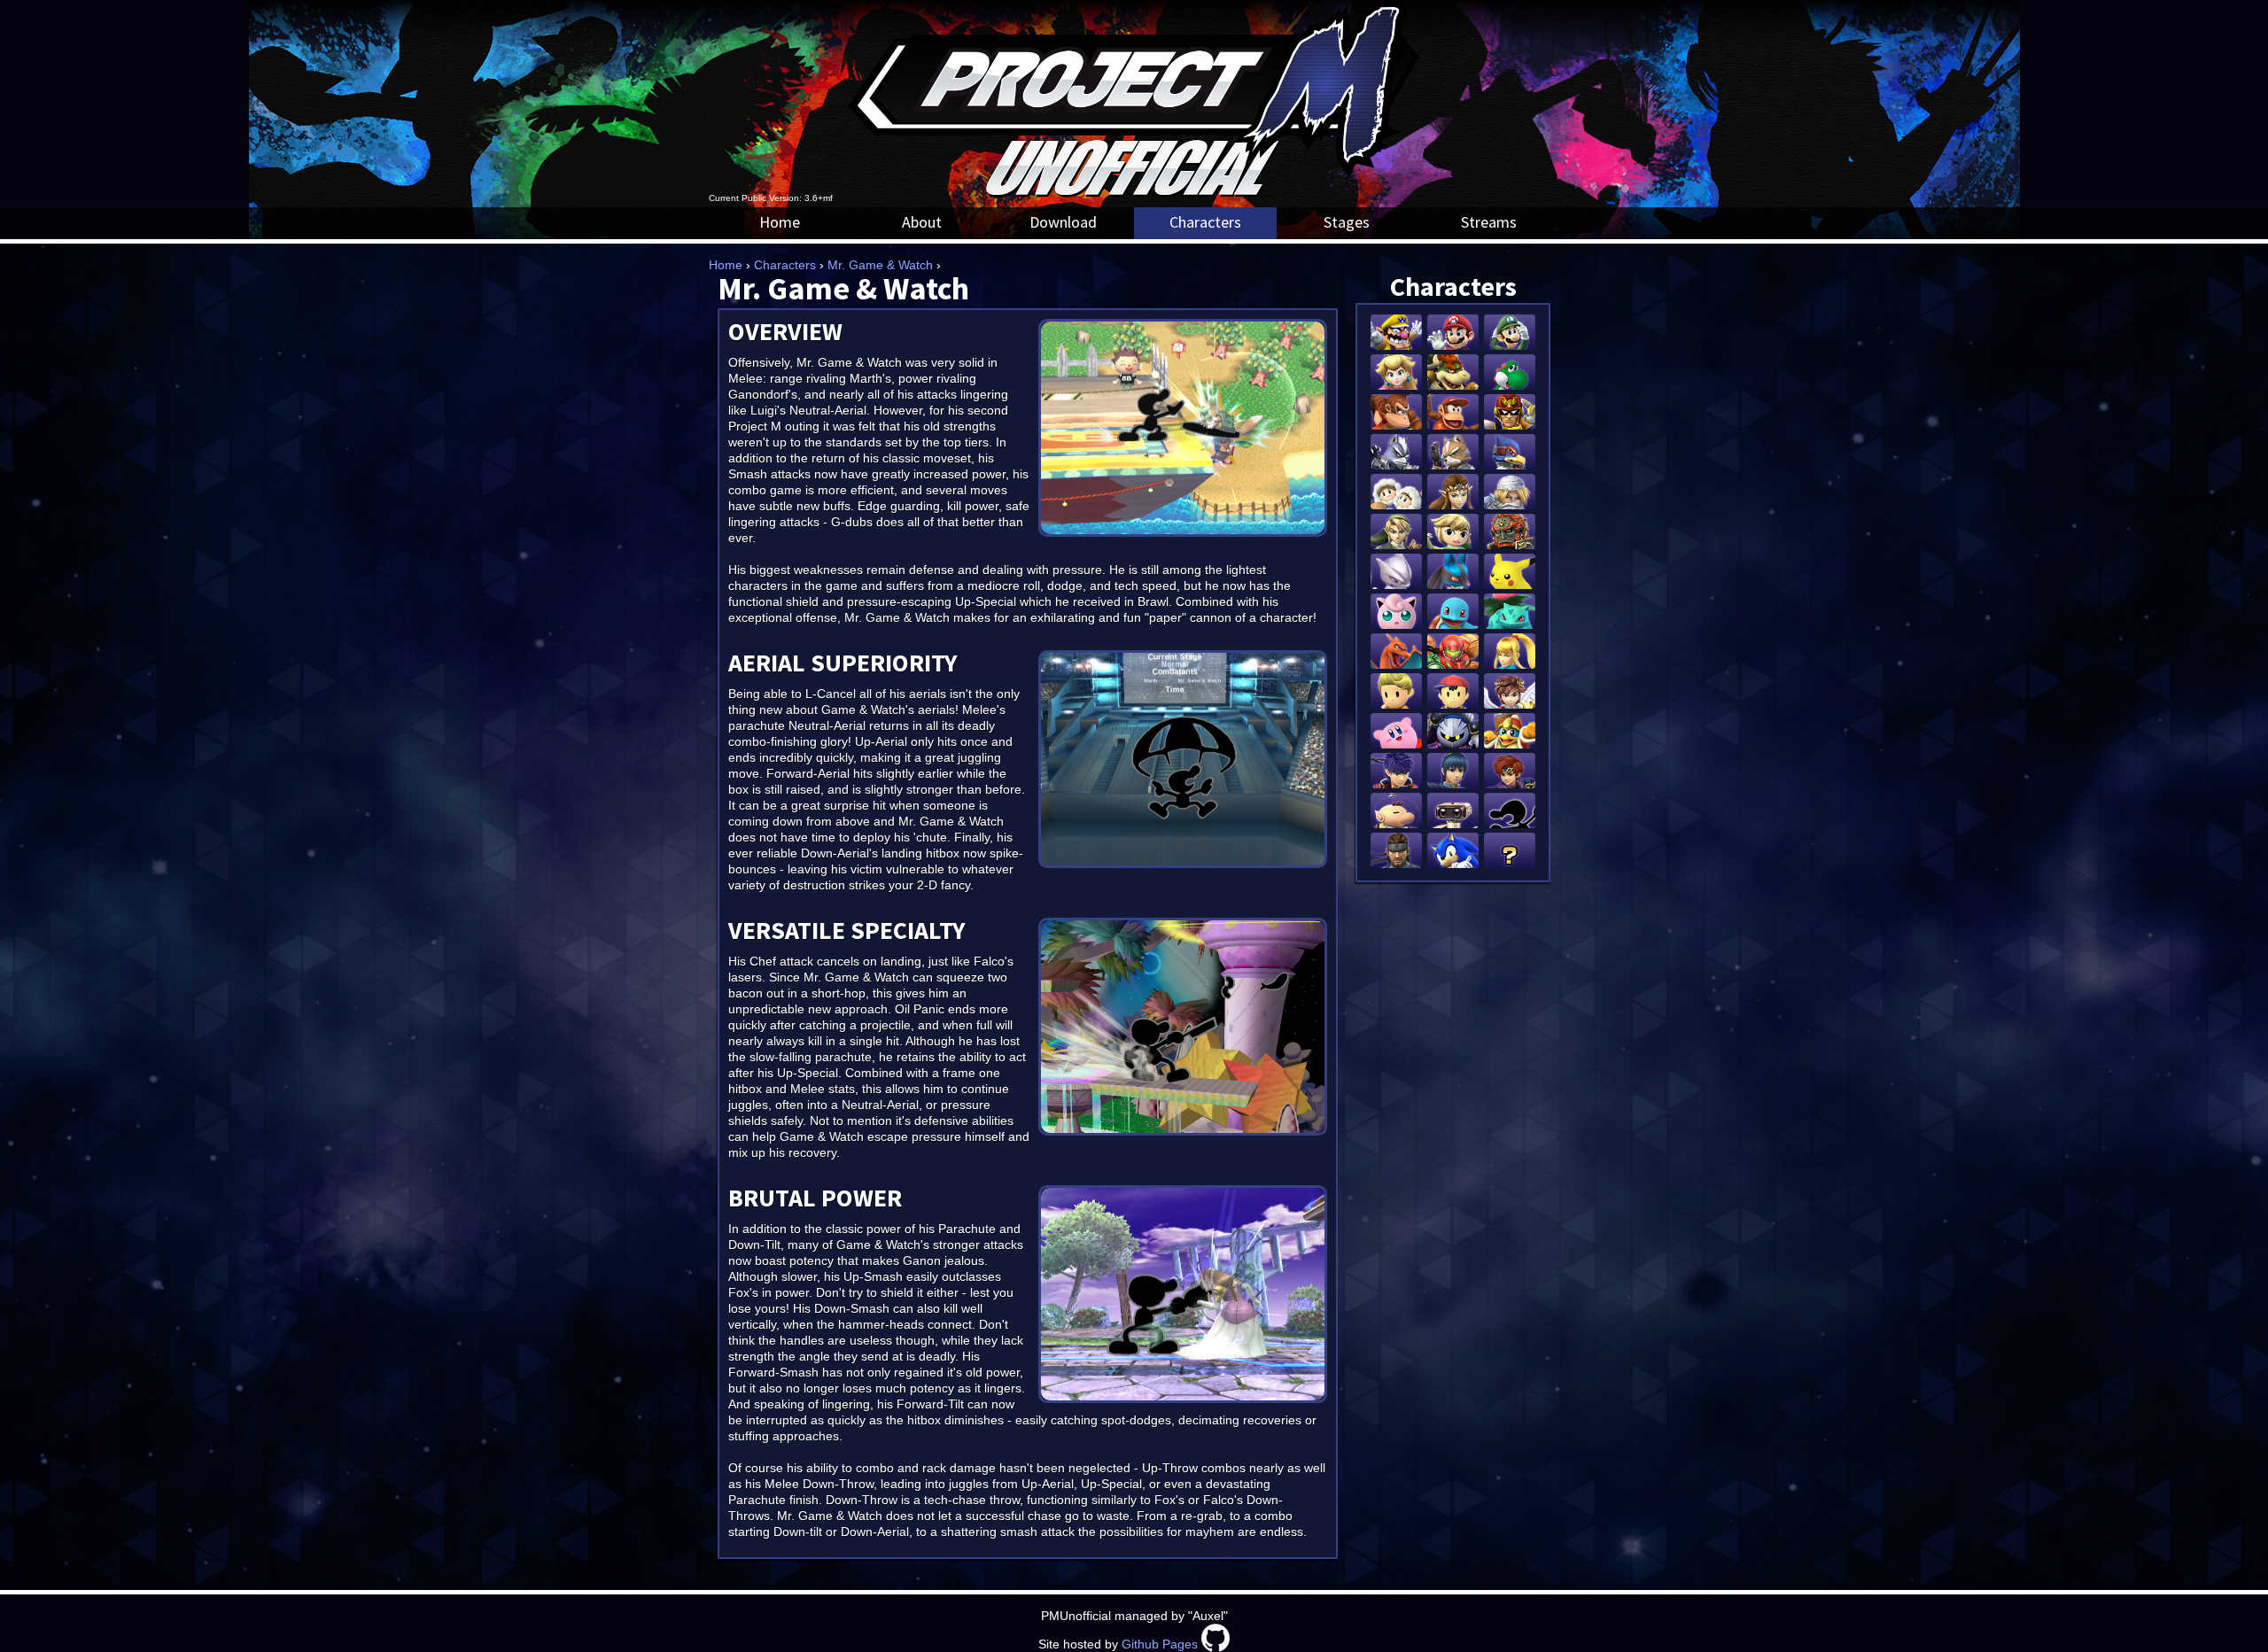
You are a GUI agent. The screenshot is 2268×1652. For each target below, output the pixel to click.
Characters (1205, 222)
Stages (1347, 222)
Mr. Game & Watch (880, 265)
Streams (1489, 222)
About (922, 222)
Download (1063, 222)
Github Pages (1160, 1644)
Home (780, 222)
